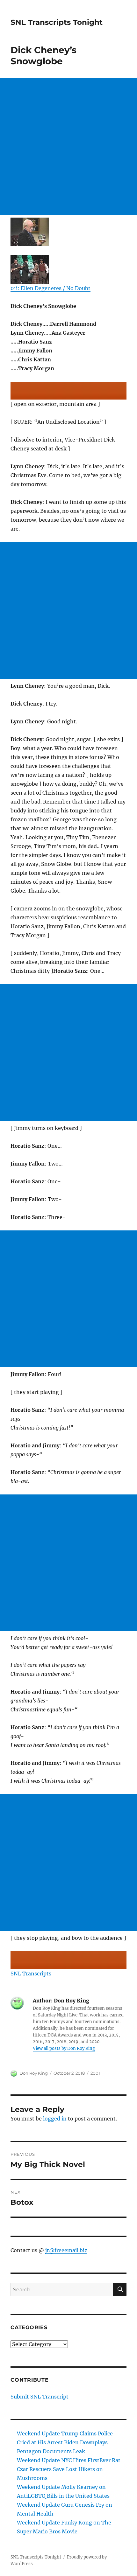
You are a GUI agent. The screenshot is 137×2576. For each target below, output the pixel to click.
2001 (95, 2073)
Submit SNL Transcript (40, 2397)
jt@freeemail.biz (66, 2250)
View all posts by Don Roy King (64, 2048)
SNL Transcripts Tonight (57, 22)
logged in (55, 2119)
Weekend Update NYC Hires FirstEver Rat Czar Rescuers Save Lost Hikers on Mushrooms (69, 2469)
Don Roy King (34, 2073)
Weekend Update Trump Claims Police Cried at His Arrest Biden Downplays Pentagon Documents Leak (65, 2442)
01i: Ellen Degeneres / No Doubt (50, 288)
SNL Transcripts (31, 1974)
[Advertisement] (68, 147)
